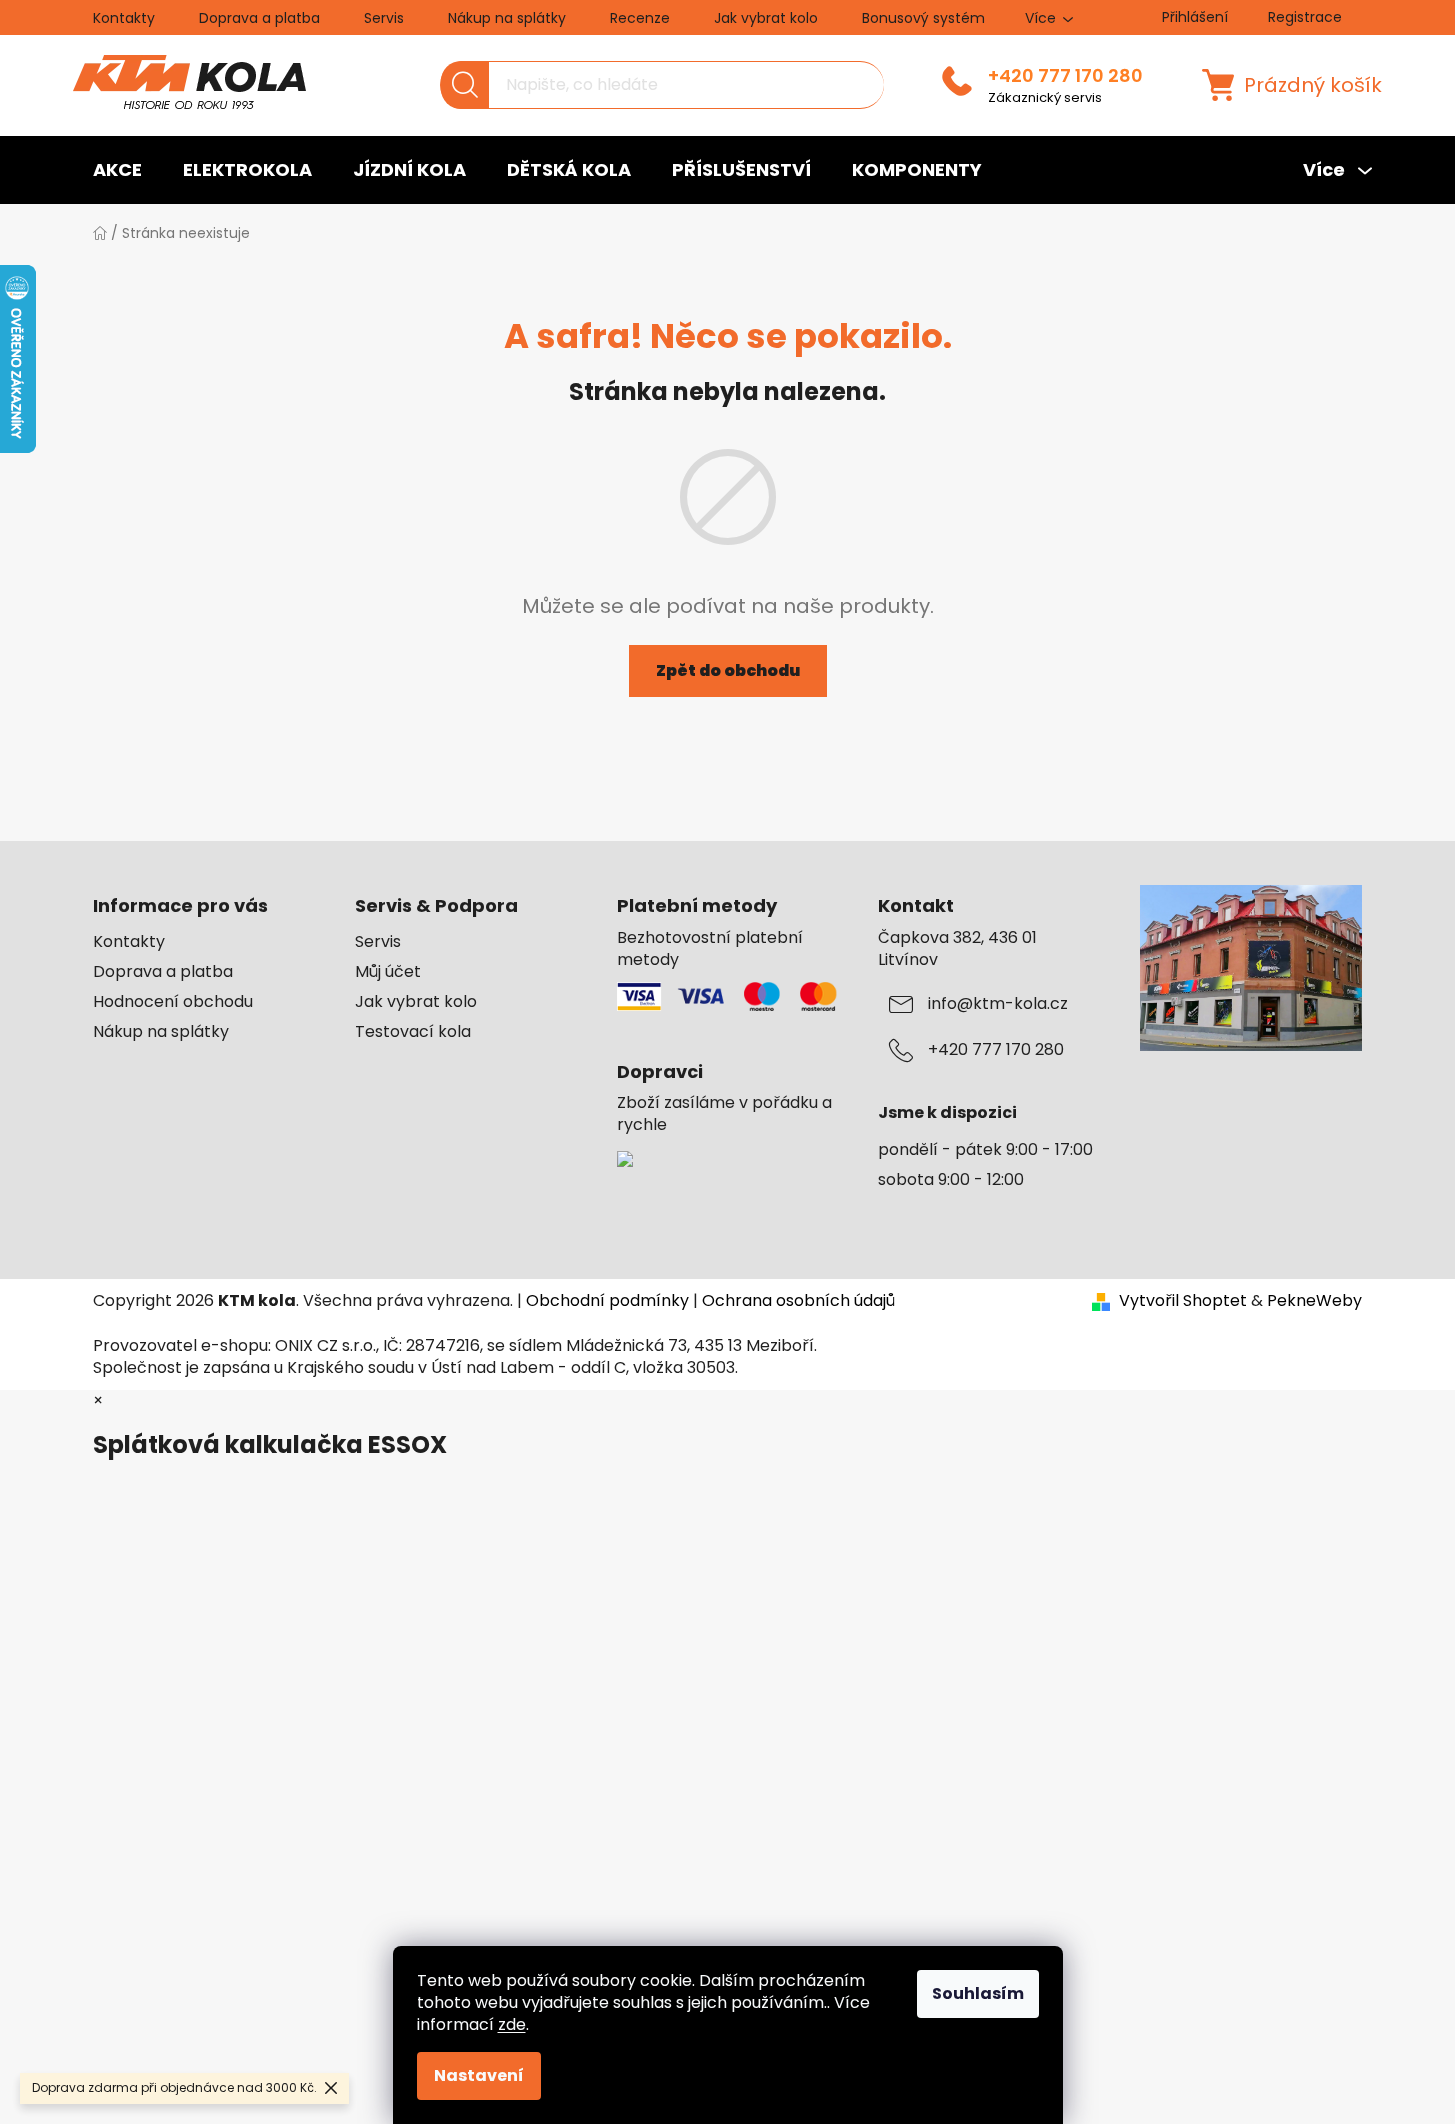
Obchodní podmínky (607, 1300)
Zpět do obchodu (728, 670)
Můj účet (388, 972)
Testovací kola (413, 1032)
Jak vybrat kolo (766, 18)
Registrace (1305, 17)
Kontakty (124, 18)
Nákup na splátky (507, 18)
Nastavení (479, 2075)
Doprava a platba (259, 18)
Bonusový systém (923, 18)
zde (512, 2024)
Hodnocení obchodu (173, 1002)
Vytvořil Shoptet (1183, 1301)
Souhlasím (978, 1993)
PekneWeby (1314, 1301)
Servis (384, 18)
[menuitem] (117, 170)
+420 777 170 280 (1065, 76)
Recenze (640, 18)
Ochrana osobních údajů (798, 1300)
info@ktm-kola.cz (998, 1004)
